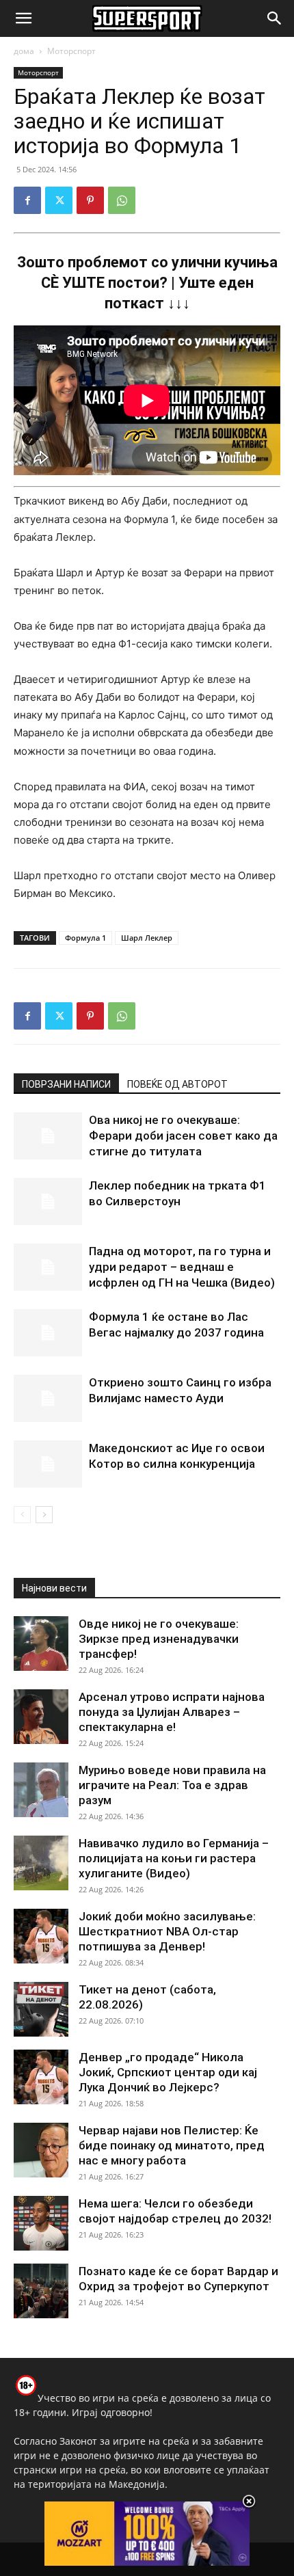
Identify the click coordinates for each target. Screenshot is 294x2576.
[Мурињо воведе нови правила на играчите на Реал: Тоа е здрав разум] (41, 1790)
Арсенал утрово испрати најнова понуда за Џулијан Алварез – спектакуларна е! (172, 1712)
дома (24, 51)
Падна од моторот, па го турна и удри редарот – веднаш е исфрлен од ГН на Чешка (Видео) (182, 1267)
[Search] (275, 18)
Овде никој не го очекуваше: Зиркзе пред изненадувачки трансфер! (159, 1639)
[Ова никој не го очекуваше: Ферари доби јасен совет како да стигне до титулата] (48, 1136)
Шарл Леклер (147, 938)
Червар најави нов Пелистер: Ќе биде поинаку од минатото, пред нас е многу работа (172, 2145)
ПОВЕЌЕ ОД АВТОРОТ (177, 1084)
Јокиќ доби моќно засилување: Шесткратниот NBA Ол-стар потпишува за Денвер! (167, 1931)
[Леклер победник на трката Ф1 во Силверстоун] (48, 1202)
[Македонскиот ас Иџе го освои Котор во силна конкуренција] (48, 1464)
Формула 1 (85, 938)
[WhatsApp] (122, 200)
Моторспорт (71, 51)
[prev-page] (22, 1515)
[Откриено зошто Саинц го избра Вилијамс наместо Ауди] (48, 1398)
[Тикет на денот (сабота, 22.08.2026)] (41, 2009)
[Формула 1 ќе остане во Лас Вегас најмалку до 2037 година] (48, 1333)
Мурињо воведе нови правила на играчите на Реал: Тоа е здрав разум (172, 1785)
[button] (23, 18)
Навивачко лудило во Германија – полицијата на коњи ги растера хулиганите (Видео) (174, 1858)
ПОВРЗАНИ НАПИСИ (66, 1084)
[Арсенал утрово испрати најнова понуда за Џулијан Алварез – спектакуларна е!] (41, 1717)
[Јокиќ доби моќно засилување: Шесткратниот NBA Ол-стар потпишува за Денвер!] (41, 1936)
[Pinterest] (90, 200)
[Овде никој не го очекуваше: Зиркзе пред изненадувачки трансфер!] (41, 1643)
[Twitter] (59, 200)
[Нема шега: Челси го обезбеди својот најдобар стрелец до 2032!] (41, 2223)
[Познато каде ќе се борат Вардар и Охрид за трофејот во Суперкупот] (41, 2291)
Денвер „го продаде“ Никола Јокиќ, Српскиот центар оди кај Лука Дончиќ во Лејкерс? (168, 2072)
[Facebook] (27, 200)
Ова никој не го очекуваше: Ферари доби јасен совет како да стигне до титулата (183, 1136)
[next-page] (44, 1515)
